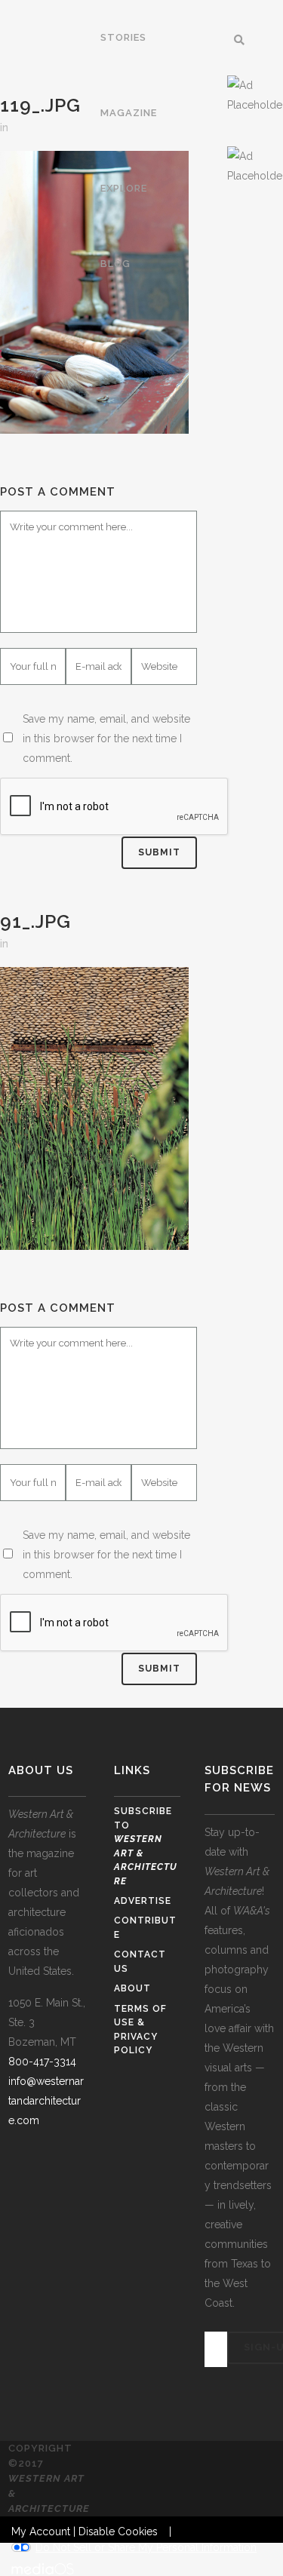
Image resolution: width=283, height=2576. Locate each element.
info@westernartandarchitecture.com (46, 2101)
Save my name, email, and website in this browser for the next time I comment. (106, 738)
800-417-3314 (42, 2062)
